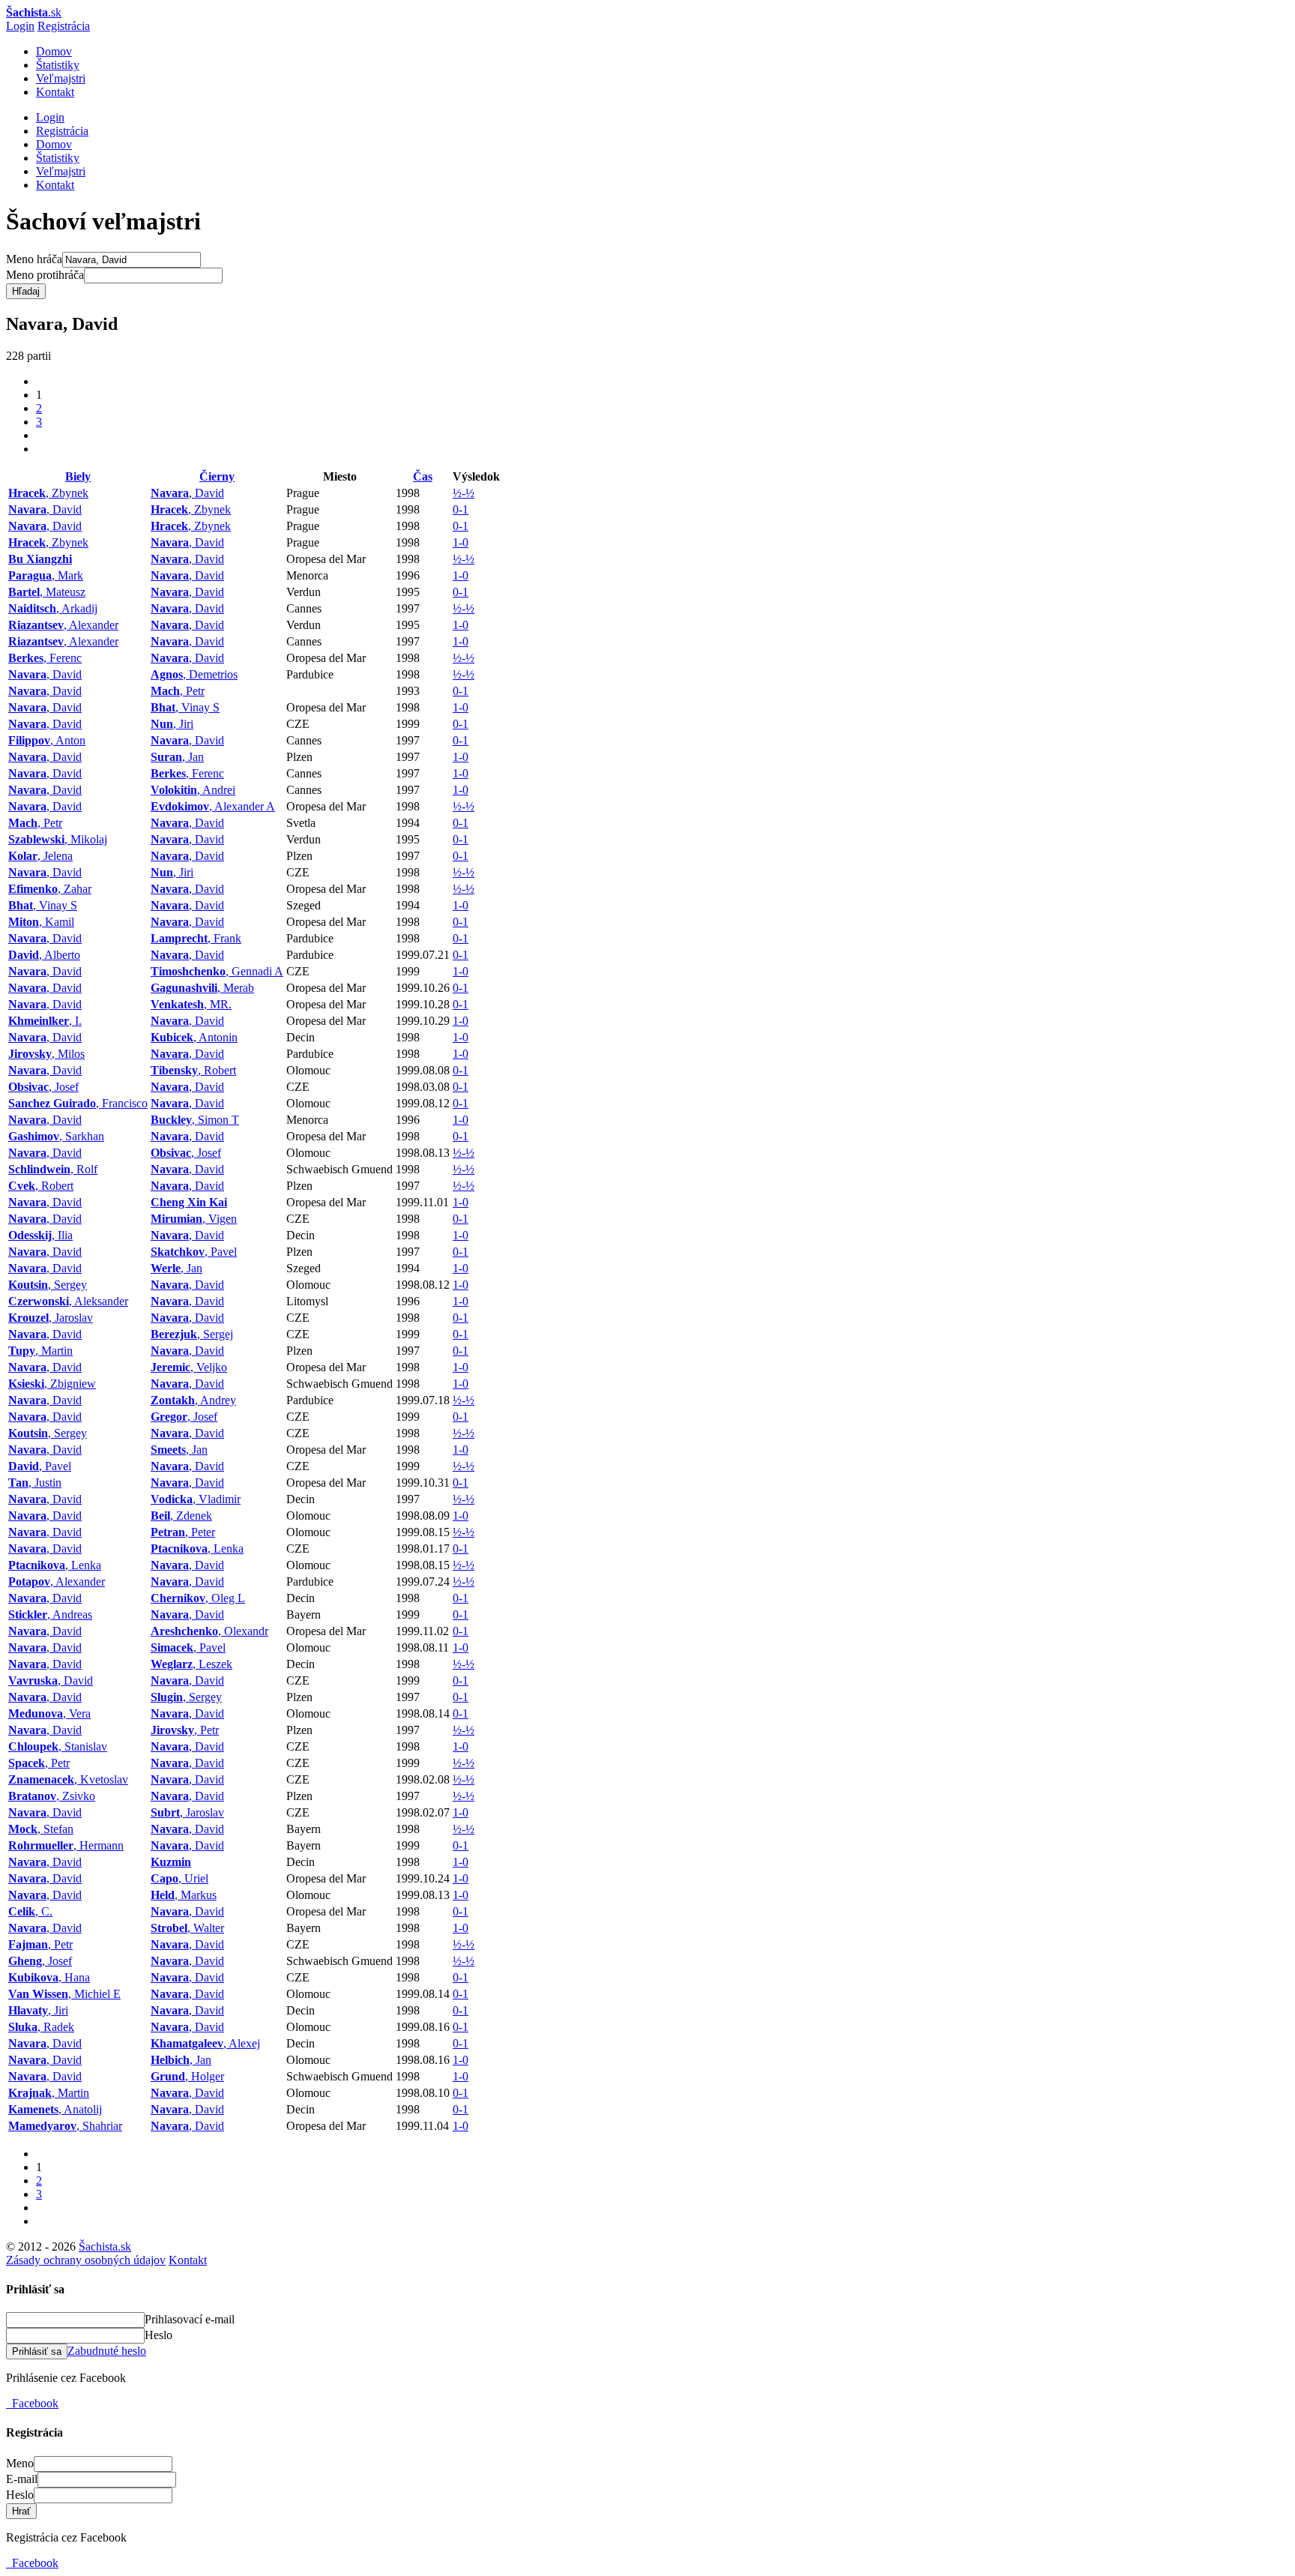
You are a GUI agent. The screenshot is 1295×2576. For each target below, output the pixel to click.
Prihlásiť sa (37, 2351)
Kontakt (55, 92)
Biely (78, 476)
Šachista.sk (105, 2247)
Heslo (159, 2335)
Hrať (21, 2511)
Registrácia (64, 26)
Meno (20, 2463)
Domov (54, 51)
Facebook (32, 2403)
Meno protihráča (45, 275)
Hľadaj (26, 291)
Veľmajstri (61, 78)
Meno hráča (34, 259)
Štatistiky (58, 65)
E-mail (22, 2479)
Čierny (217, 476)
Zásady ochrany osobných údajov (86, 2260)
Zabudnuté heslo (107, 2351)
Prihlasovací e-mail (190, 2319)
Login (20, 26)
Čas (423, 476)
